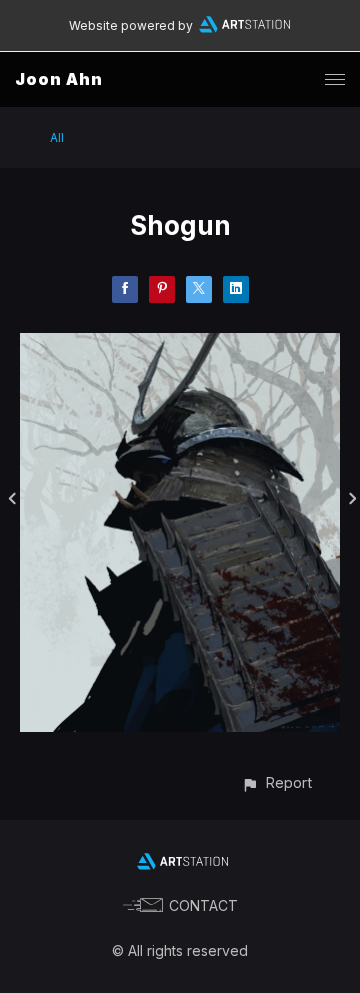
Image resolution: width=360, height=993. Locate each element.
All (57, 137)
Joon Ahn (59, 79)
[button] (276, 782)
